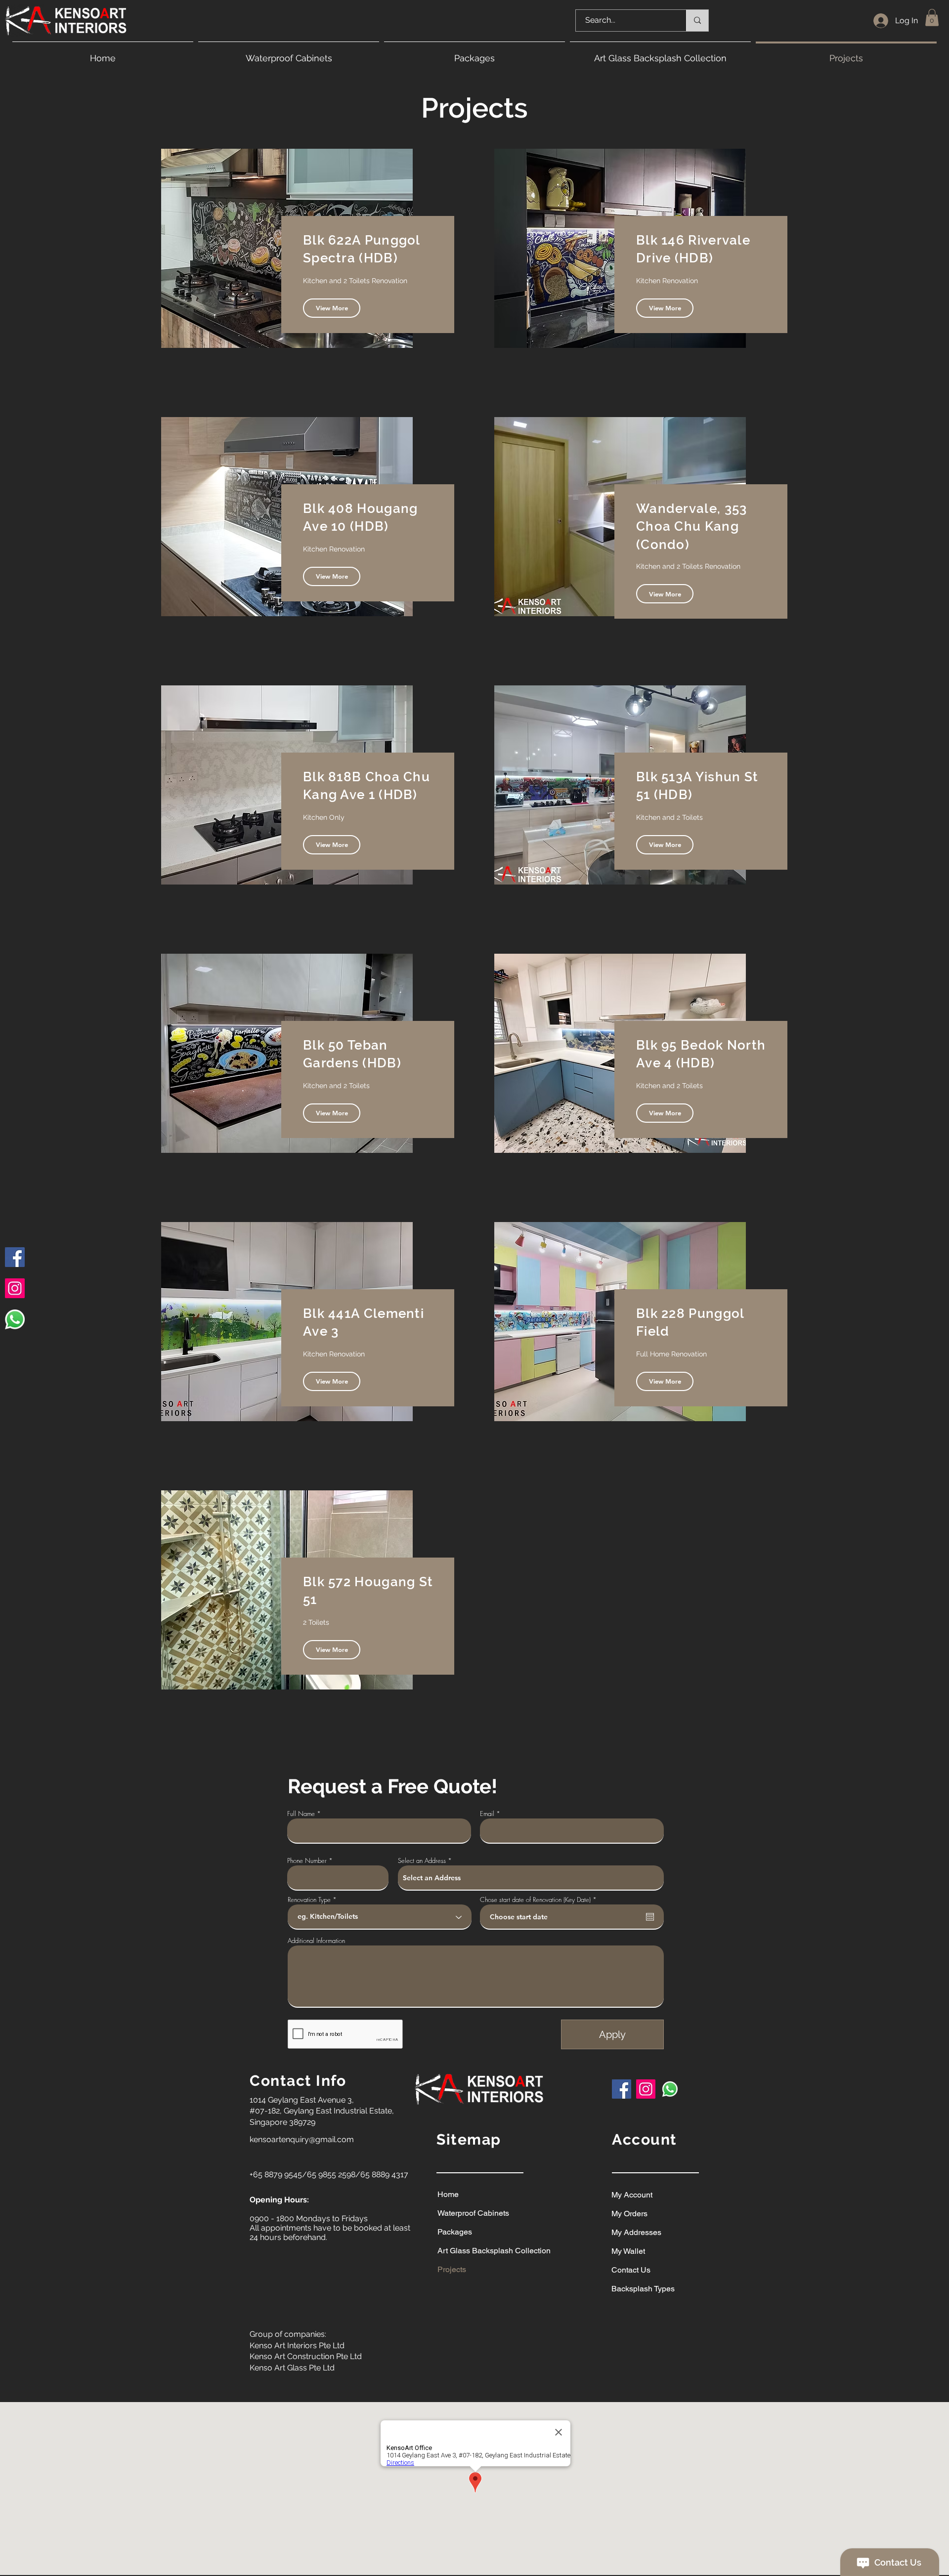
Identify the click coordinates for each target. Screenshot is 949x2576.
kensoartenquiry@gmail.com (302, 2139)
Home (448, 2194)
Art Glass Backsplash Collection (480, 2251)
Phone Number (307, 1861)
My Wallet (628, 2251)
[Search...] (697, 21)
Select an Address (422, 1861)
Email (487, 1814)
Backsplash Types (643, 2289)
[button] (932, 18)
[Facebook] (15, 1257)
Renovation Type (309, 1900)
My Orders (629, 2214)
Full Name (301, 1814)
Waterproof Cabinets (473, 2213)
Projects (452, 2269)
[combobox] (531, 1878)
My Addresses (636, 2232)
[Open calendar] (650, 1917)
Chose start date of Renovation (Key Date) (540, 1900)
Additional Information (316, 1941)
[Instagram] (15, 1288)
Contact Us (631, 2270)
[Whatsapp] (15, 1319)
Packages (455, 2232)
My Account (632, 2195)
